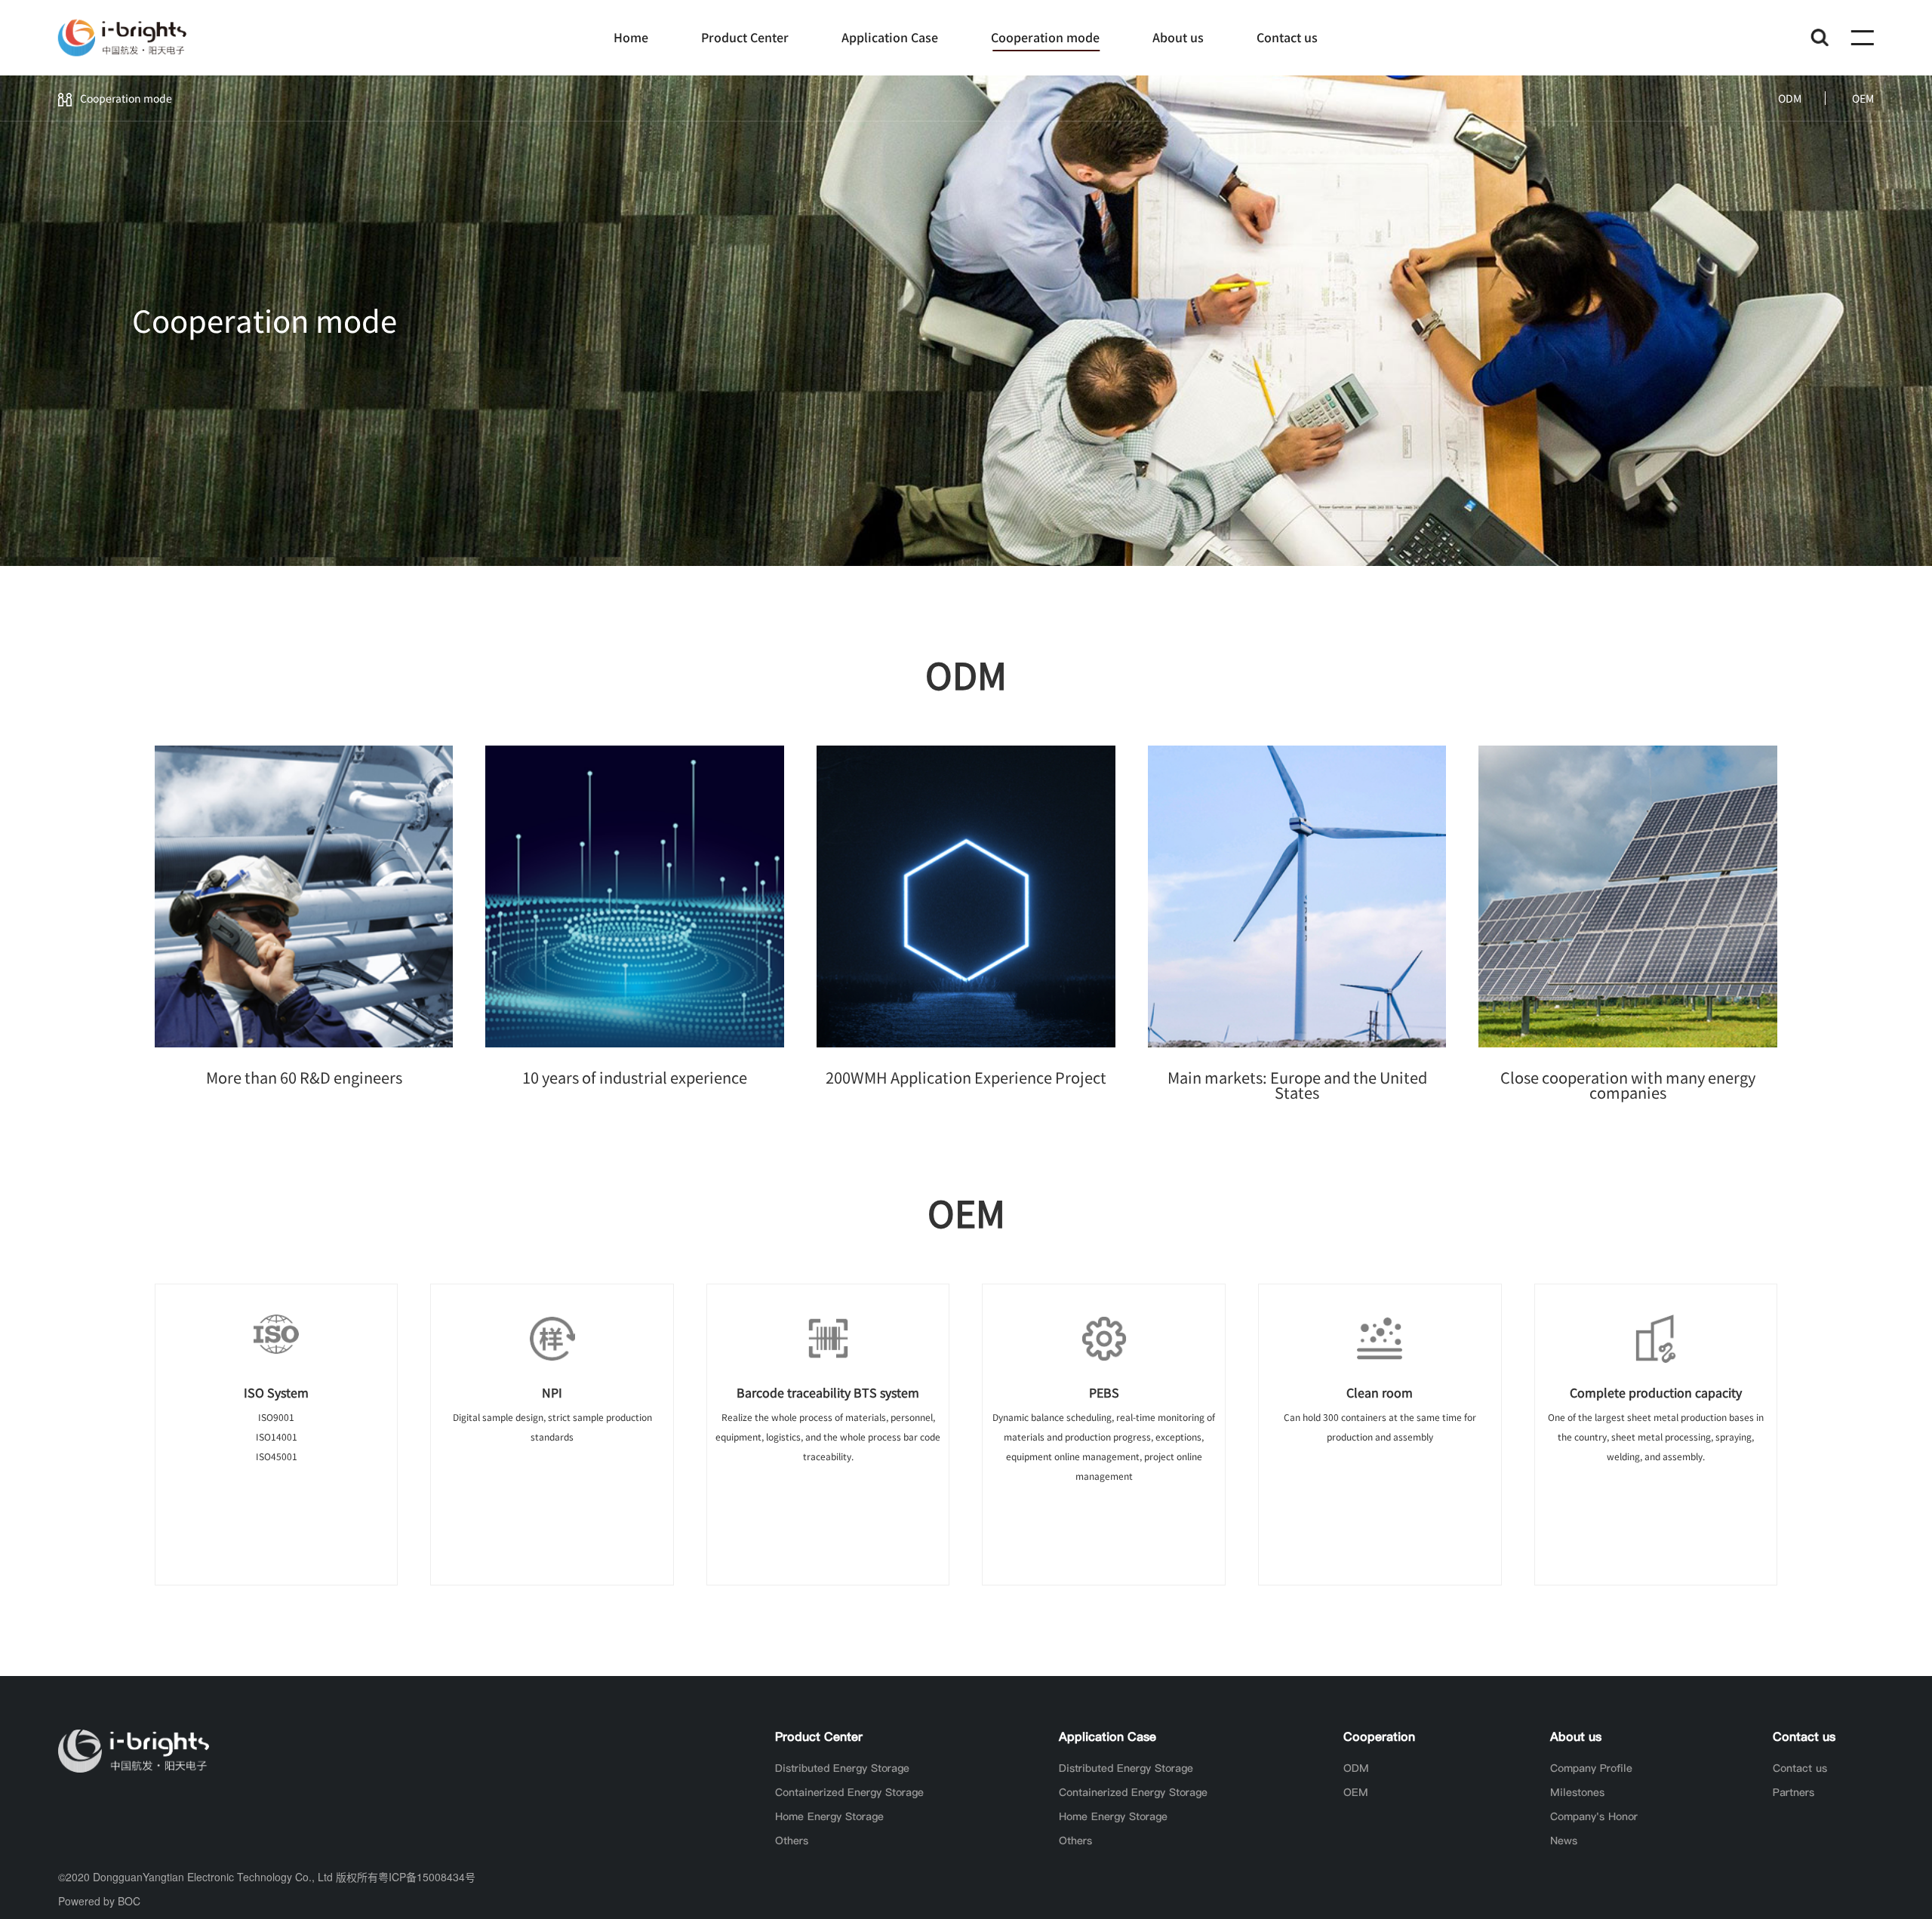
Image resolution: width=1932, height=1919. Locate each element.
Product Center (745, 37)
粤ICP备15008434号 (427, 1877)
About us (1178, 37)
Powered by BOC (99, 1901)
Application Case (890, 37)
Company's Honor (1594, 1816)
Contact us (1287, 37)
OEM (1863, 98)
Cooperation (1379, 1736)
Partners (1794, 1792)
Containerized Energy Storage (849, 1792)
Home (631, 37)
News (1564, 1841)
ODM (1790, 98)
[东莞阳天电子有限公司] (122, 37)
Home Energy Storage (829, 1816)
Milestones (1577, 1792)
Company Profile (1591, 1768)
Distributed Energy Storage (842, 1768)
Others (792, 1841)
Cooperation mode (1045, 37)
